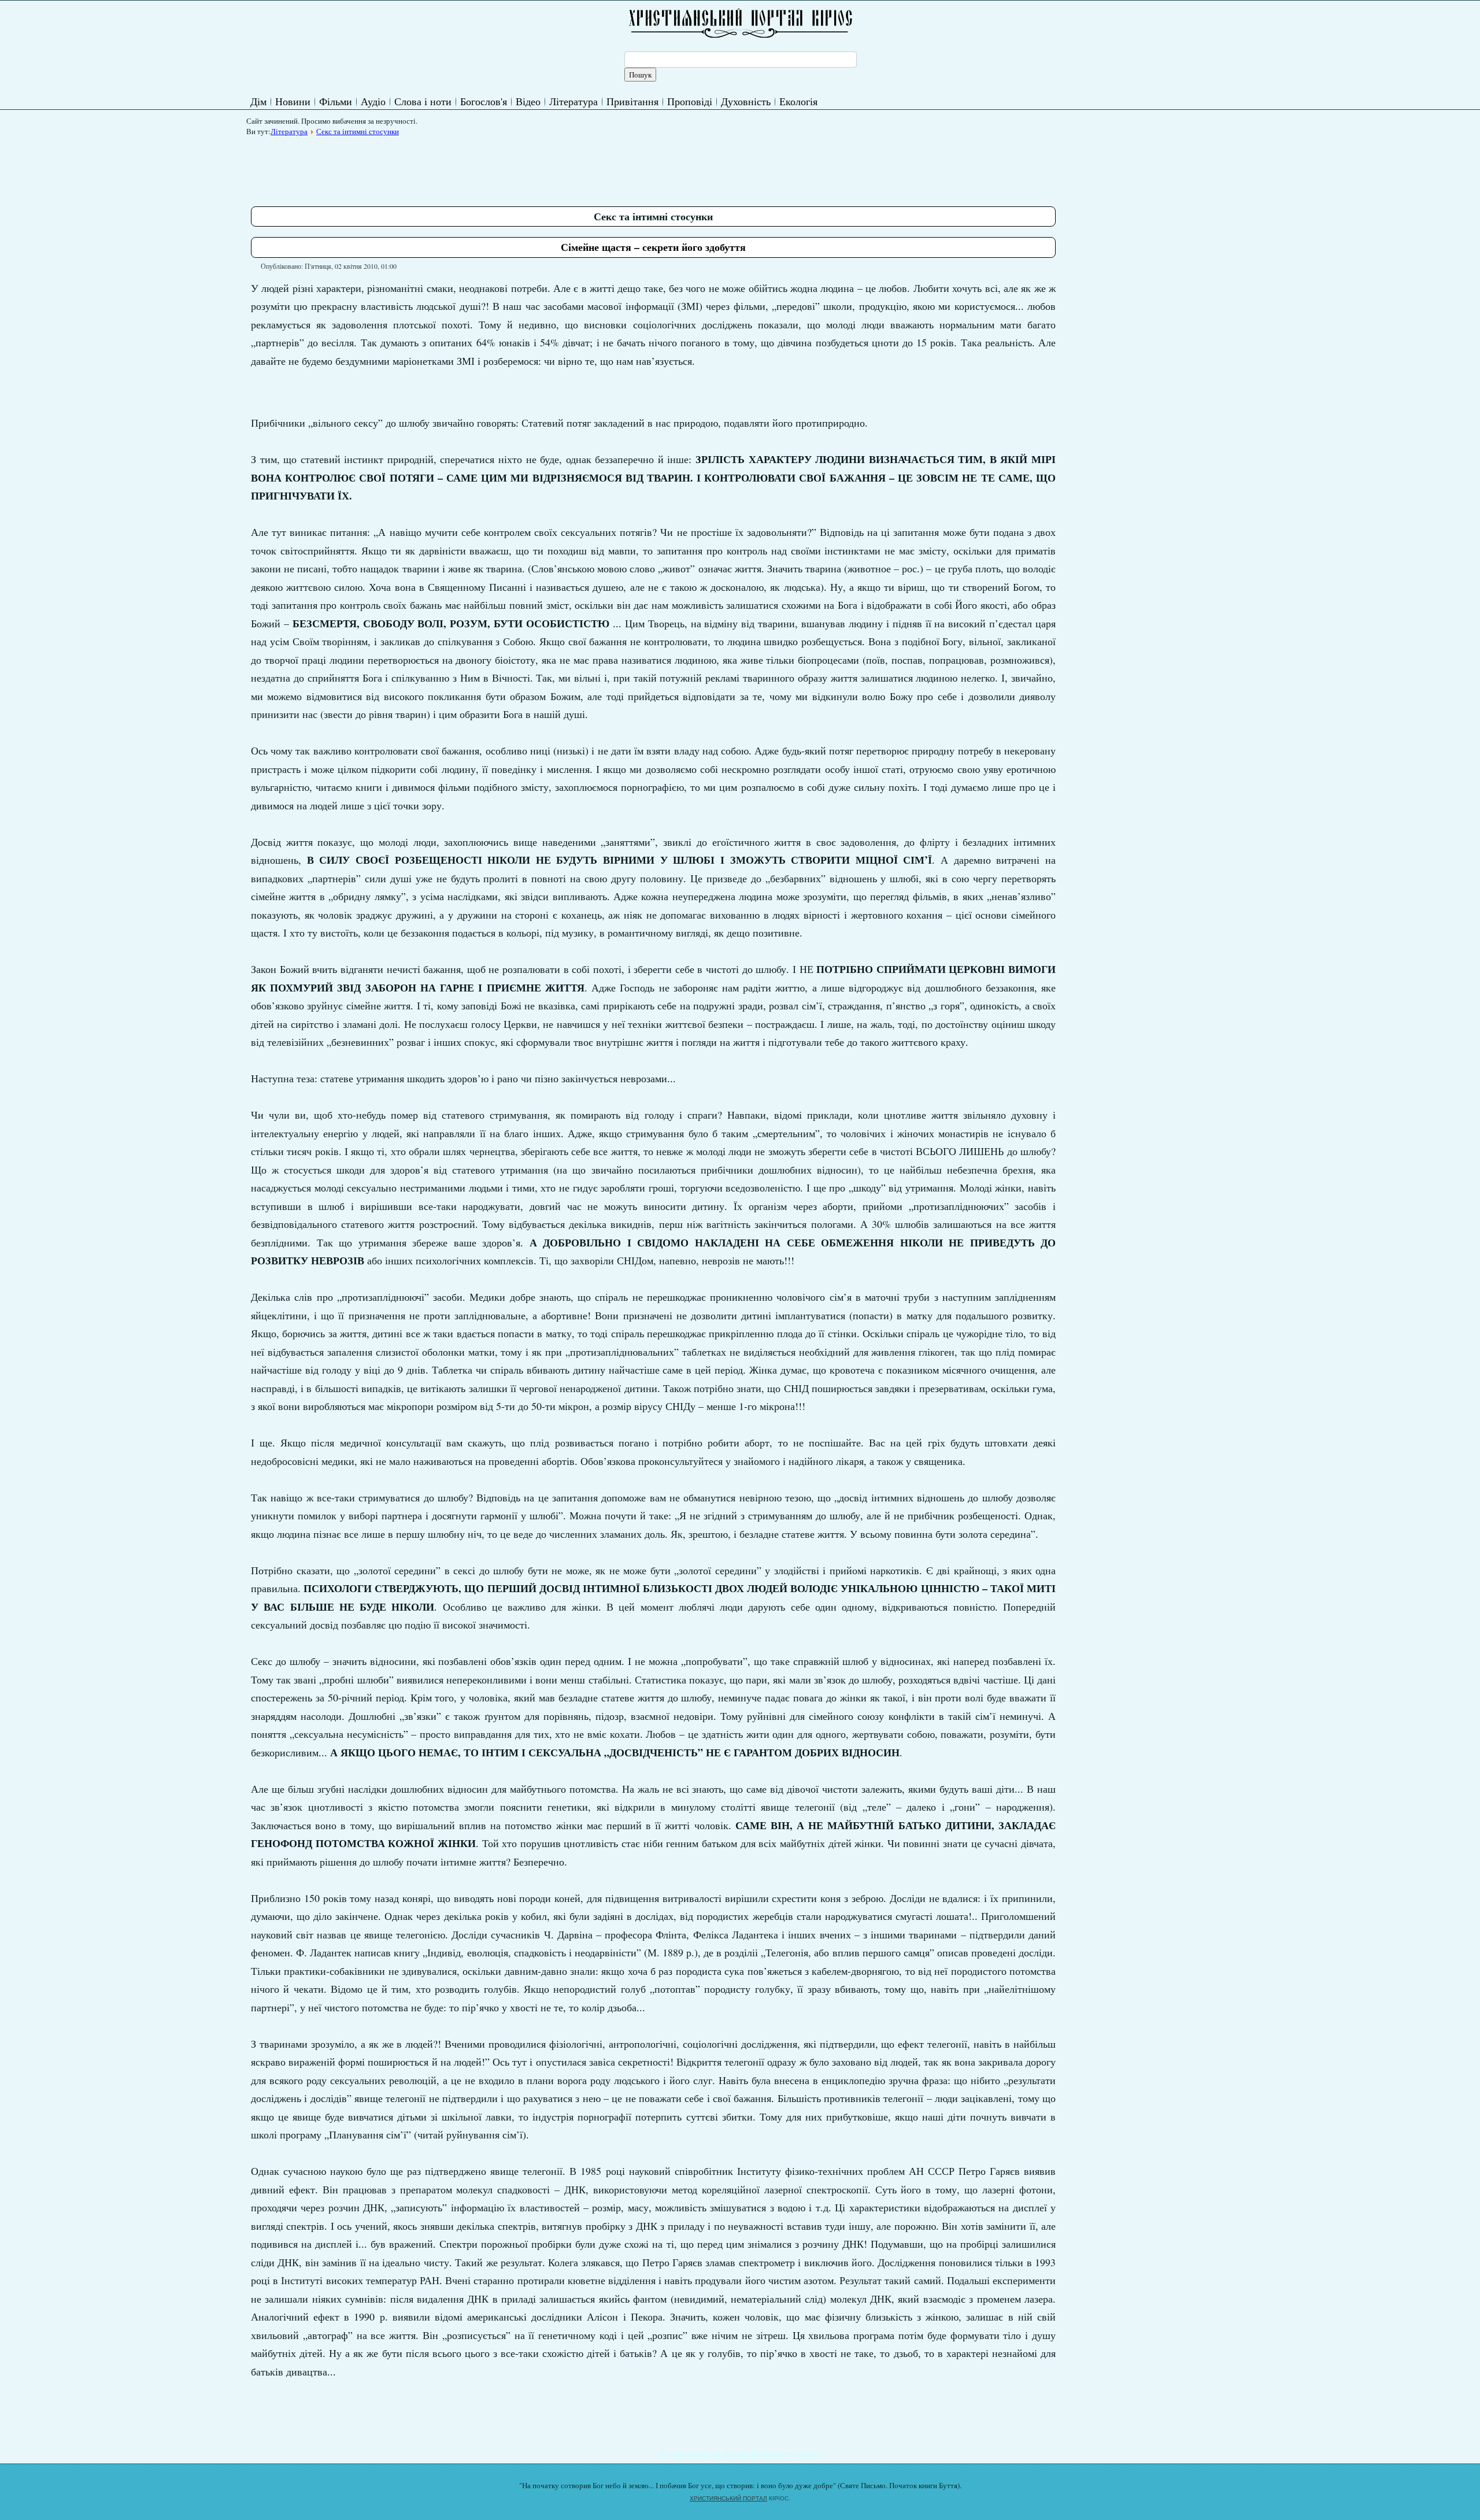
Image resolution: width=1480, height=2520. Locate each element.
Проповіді (690, 101)
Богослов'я (484, 101)
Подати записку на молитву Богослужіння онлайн (740, 2452)
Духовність (746, 101)
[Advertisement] (461, 167)
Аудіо (373, 101)
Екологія (798, 101)
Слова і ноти (423, 101)
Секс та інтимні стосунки (358, 131)
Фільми (336, 101)
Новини (293, 101)
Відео (528, 101)
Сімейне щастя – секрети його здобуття (653, 247)
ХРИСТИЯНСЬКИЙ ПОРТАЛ (728, 2498)
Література (573, 101)
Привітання (632, 101)
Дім (258, 101)
